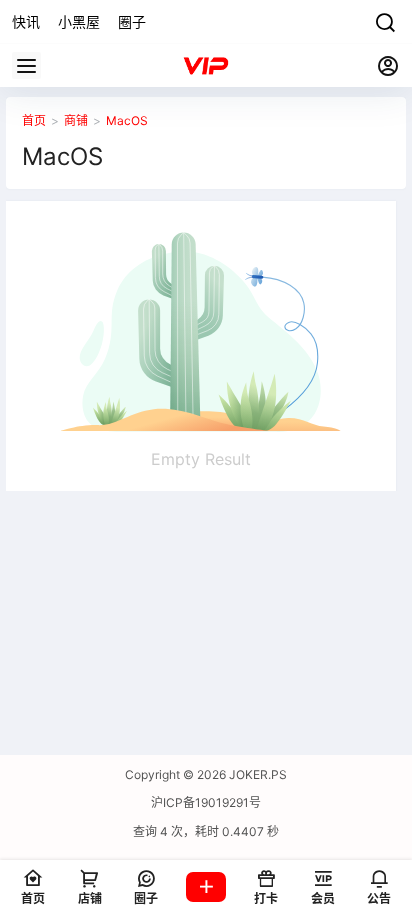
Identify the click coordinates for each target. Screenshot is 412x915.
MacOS (127, 120)
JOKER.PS (256, 774)
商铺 (76, 120)
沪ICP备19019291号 (206, 802)
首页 (34, 120)
